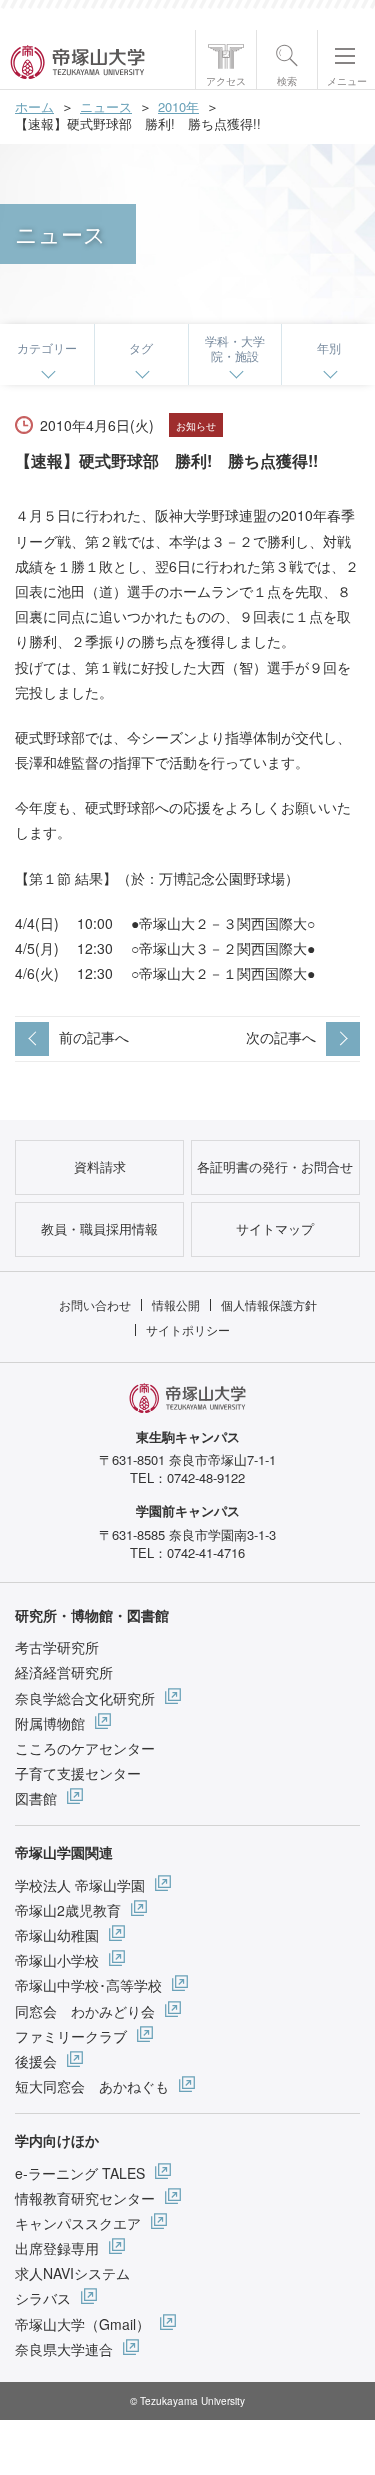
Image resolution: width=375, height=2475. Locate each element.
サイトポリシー (188, 1329)
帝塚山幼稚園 (57, 1935)
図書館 (36, 1798)
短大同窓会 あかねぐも (92, 2086)
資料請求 (100, 1166)
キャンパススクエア (78, 2223)
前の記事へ (94, 1037)
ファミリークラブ (71, 2036)
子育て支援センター (78, 1773)
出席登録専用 (57, 2248)
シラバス (43, 2298)
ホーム (34, 106)
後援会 (36, 2061)
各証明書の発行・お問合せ (275, 1166)
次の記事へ (281, 1037)
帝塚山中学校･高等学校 (88, 1985)
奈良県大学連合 (64, 2349)
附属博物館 (50, 1723)
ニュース (106, 106)
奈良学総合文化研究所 (85, 1698)
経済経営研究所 (64, 1672)
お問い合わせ (95, 1304)
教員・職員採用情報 (99, 1228)
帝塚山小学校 (57, 1960)
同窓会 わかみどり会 (85, 2011)
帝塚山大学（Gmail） (82, 2324)
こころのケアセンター (85, 1748)
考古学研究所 (57, 1647)
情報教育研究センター (85, 2198)
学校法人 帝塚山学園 (80, 1885)
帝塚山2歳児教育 (68, 1910)
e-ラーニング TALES (80, 2173)
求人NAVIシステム (72, 2273)
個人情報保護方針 (269, 1304)
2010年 (178, 106)
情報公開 (176, 1304)
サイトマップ (275, 1228)
